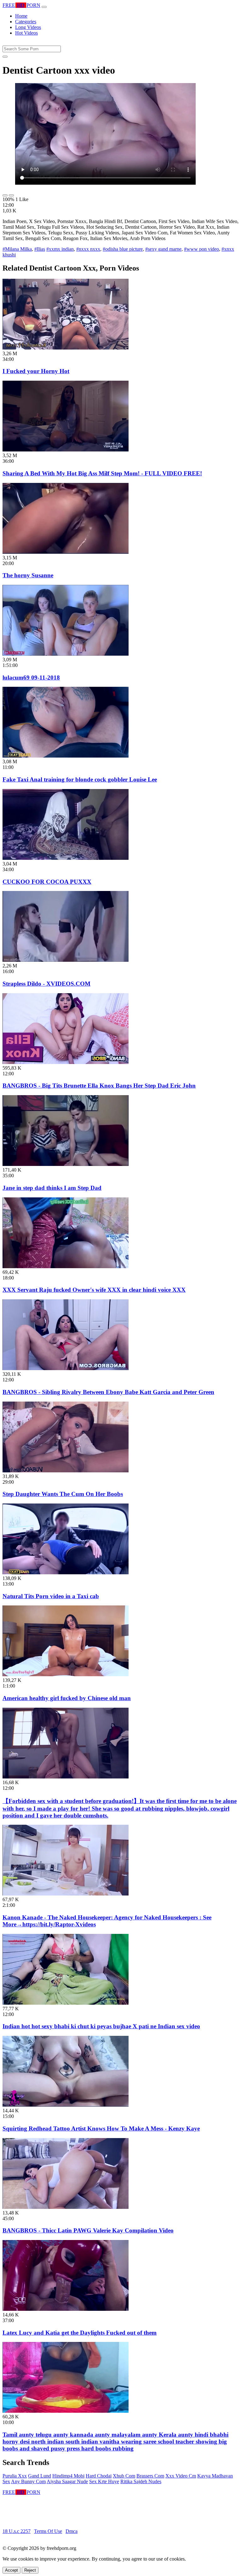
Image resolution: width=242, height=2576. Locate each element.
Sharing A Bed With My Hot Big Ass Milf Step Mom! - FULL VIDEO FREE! (102, 473)
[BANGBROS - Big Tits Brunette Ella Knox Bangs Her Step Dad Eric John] (66, 1062)
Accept (12, 2570)
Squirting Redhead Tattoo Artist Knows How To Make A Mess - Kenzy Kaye (101, 2128)
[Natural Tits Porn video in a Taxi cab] (66, 1573)
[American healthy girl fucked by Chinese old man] (66, 1674)
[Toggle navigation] (44, 7)
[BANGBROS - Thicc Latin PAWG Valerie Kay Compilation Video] (66, 2207)
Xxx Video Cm (181, 2476)
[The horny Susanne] (66, 552)
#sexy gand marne (163, 249)
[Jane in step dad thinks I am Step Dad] (66, 1164)
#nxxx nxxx (88, 249)
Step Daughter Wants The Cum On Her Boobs (63, 1494)
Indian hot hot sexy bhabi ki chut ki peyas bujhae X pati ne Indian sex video (101, 2026)
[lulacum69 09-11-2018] (66, 654)
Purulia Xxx (15, 2476)
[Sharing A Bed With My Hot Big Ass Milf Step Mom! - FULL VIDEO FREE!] (66, 450)
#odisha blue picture (123, 249)
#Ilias (40, 249)
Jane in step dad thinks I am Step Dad (52, 1188)
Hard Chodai (99, 2476)
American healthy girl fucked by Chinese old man (67, 1698)
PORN (21, 5)
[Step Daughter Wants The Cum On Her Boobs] (66, 1471)
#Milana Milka (17, 249)
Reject (30, 2570)
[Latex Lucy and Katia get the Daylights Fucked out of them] (66, 2309)
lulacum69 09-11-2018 (31, 678)
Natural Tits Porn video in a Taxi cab (51, 1596)
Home (21, 16)
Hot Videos (26, 33)
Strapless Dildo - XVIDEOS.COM (46, 984)
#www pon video (202, 249)
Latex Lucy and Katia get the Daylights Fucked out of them (80, 2333)
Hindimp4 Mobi (68, 2476)
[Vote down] (11, 195)
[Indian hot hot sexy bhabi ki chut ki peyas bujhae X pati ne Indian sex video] (66, 2003)
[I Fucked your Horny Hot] (66, 348)
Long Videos (28, 27)
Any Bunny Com (28, 2481)
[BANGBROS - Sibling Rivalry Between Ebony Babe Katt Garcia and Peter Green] (66, 1368)
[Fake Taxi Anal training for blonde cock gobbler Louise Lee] (66, 756)
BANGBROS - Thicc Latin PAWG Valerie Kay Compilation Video (88, 2230)
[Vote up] (5, 195)
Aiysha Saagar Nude (67, 2481)
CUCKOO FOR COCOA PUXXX (47, 882)
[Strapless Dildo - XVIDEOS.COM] (66, 960)
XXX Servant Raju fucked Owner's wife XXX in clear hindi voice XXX (94, 1290)
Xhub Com (124, 2476)
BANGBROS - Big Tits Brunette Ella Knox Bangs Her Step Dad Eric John (99, 1086)
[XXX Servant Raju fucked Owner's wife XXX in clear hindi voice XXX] (66, 1266)
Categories (26, 22)
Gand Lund (40, 2476)
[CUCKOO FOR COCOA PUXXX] (66, 858)
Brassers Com (150, 2476)
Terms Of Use (48, 2531)
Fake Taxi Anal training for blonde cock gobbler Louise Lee (80, 779)
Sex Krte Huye (104, 2481)
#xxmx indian (60, 249)
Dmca (72, 2531)
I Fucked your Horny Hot (36, 371)
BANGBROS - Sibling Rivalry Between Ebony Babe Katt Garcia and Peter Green (108, 1392)
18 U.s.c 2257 (17, 2531)
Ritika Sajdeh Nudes (141, 2481)
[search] (5, 57)
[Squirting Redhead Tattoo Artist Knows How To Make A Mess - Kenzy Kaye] (66, 2105)
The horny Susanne (28, 575)
